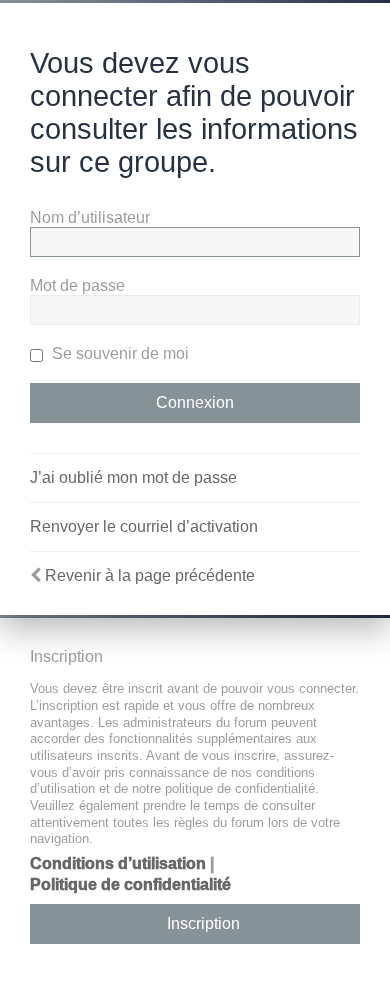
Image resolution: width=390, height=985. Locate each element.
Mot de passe (77, 285)
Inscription (203, 923)
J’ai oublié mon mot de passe (133, 477)
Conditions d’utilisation (118, 863)
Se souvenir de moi (118, 353)
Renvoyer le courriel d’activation (144, 526)
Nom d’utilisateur (90, 217)
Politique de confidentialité (130, 884)
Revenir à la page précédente (150, 575)
